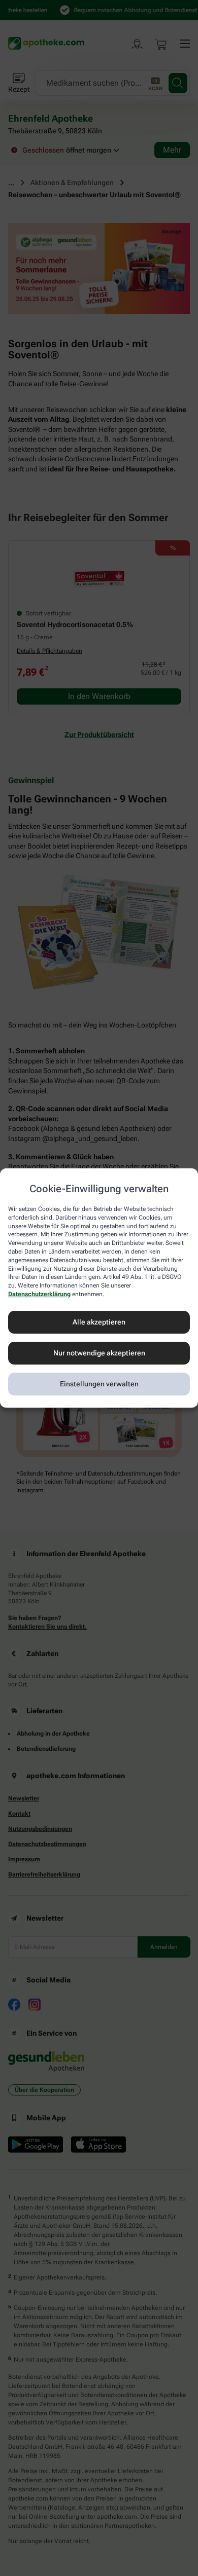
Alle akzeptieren (99, 1322)
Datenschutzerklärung (39, 1294)
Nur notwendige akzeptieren (99, 1353)
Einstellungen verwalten (99, 1384)
